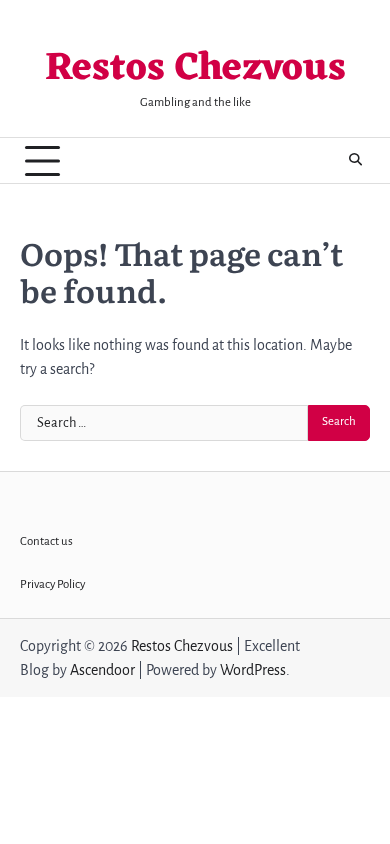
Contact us (46, 541)
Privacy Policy (52, 584)
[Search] (355, 161)
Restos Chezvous (195, 69)
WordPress (253, 670)
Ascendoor (102, 670)
